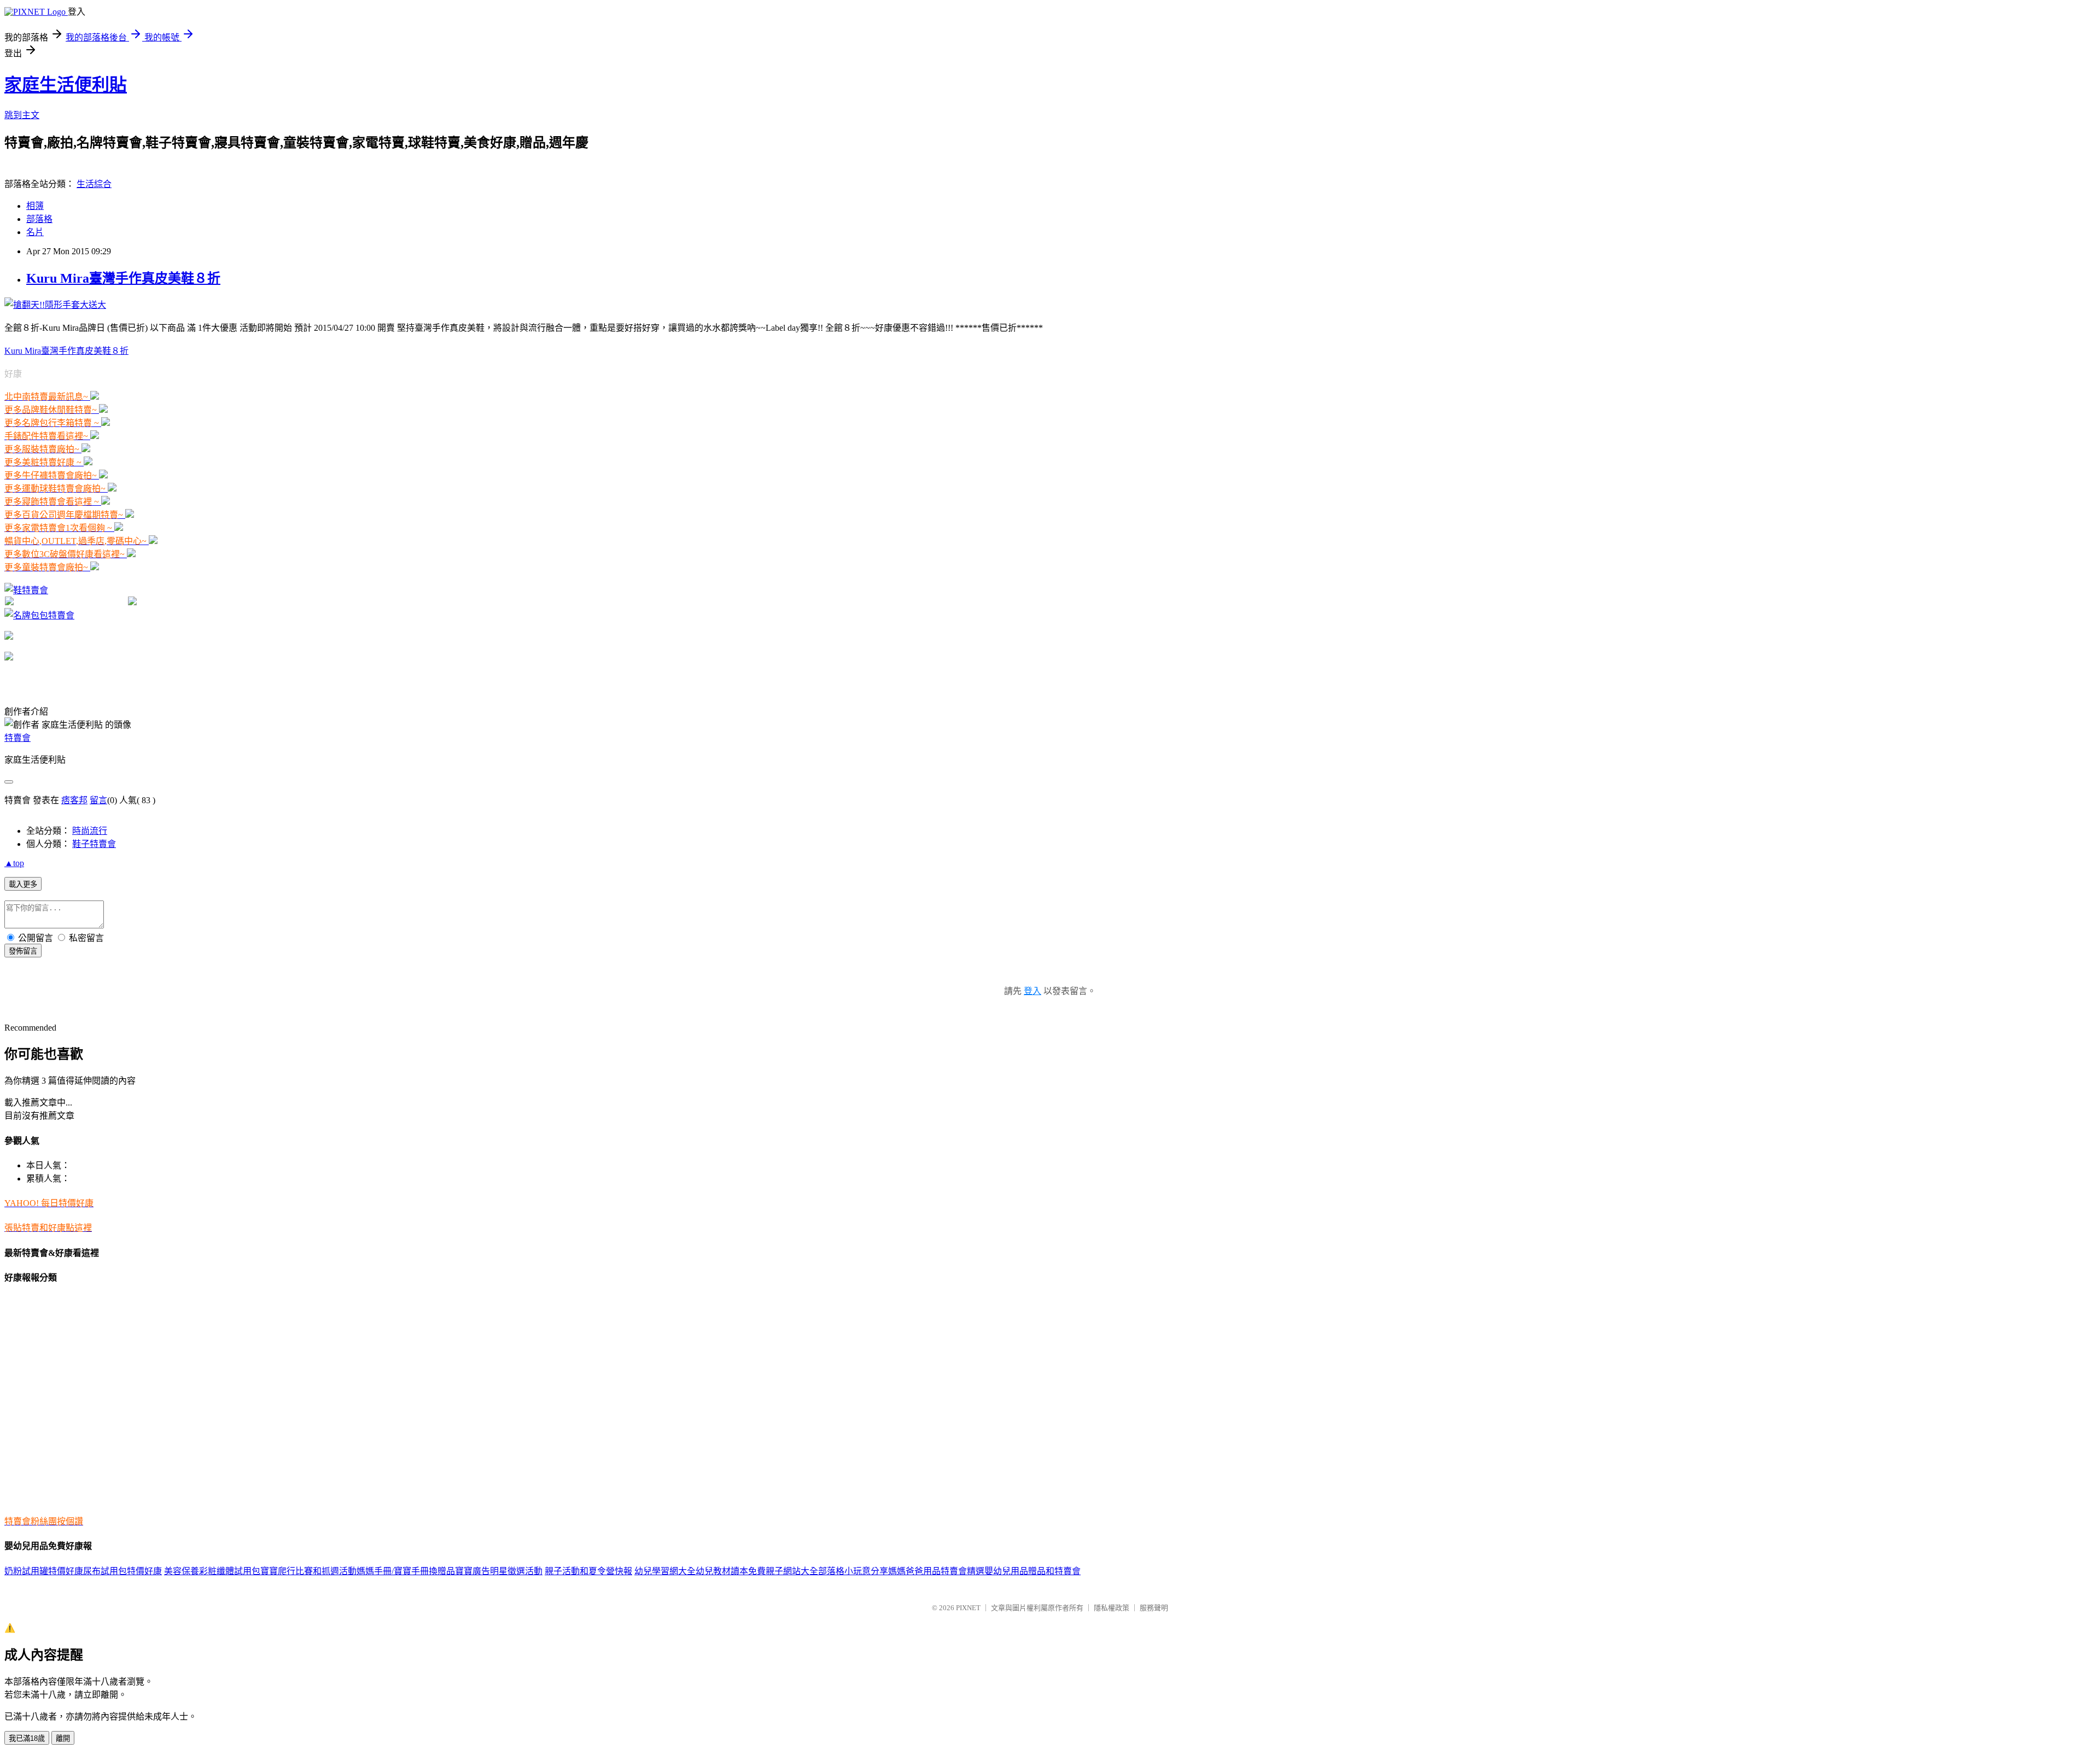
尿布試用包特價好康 (122, 1571)
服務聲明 (1154, 1608)
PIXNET (968, 1608)
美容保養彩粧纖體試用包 (212, 1571)
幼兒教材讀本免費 (731, 1571)
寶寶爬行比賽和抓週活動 (308, 1571)
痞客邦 (74, 800)
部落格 (39, 219)
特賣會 (17, 738)
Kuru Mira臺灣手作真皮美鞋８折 (123, 278)
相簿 (35, 206)
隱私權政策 (1112, 1608)
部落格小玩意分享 (853, 1571)
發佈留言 (23, 951)
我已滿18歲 (27, 1738)
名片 (35, 232)
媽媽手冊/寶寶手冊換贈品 (406, 1571)
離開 (63, 1738)
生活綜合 (94, 184)
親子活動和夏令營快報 (588, 1571)
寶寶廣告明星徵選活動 (499, 1571)
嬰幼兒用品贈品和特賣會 (1032, 1571)
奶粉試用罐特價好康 (44, 1571)
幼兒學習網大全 (665, 1571)
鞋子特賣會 (94, 844)
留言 (98, 800)
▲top (14, 863)
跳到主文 (22, 115)
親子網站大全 (792, 1571)
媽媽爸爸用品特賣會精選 (936, 1571)
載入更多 (23, 884)
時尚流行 (90, 831)
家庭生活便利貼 (66, 85)
